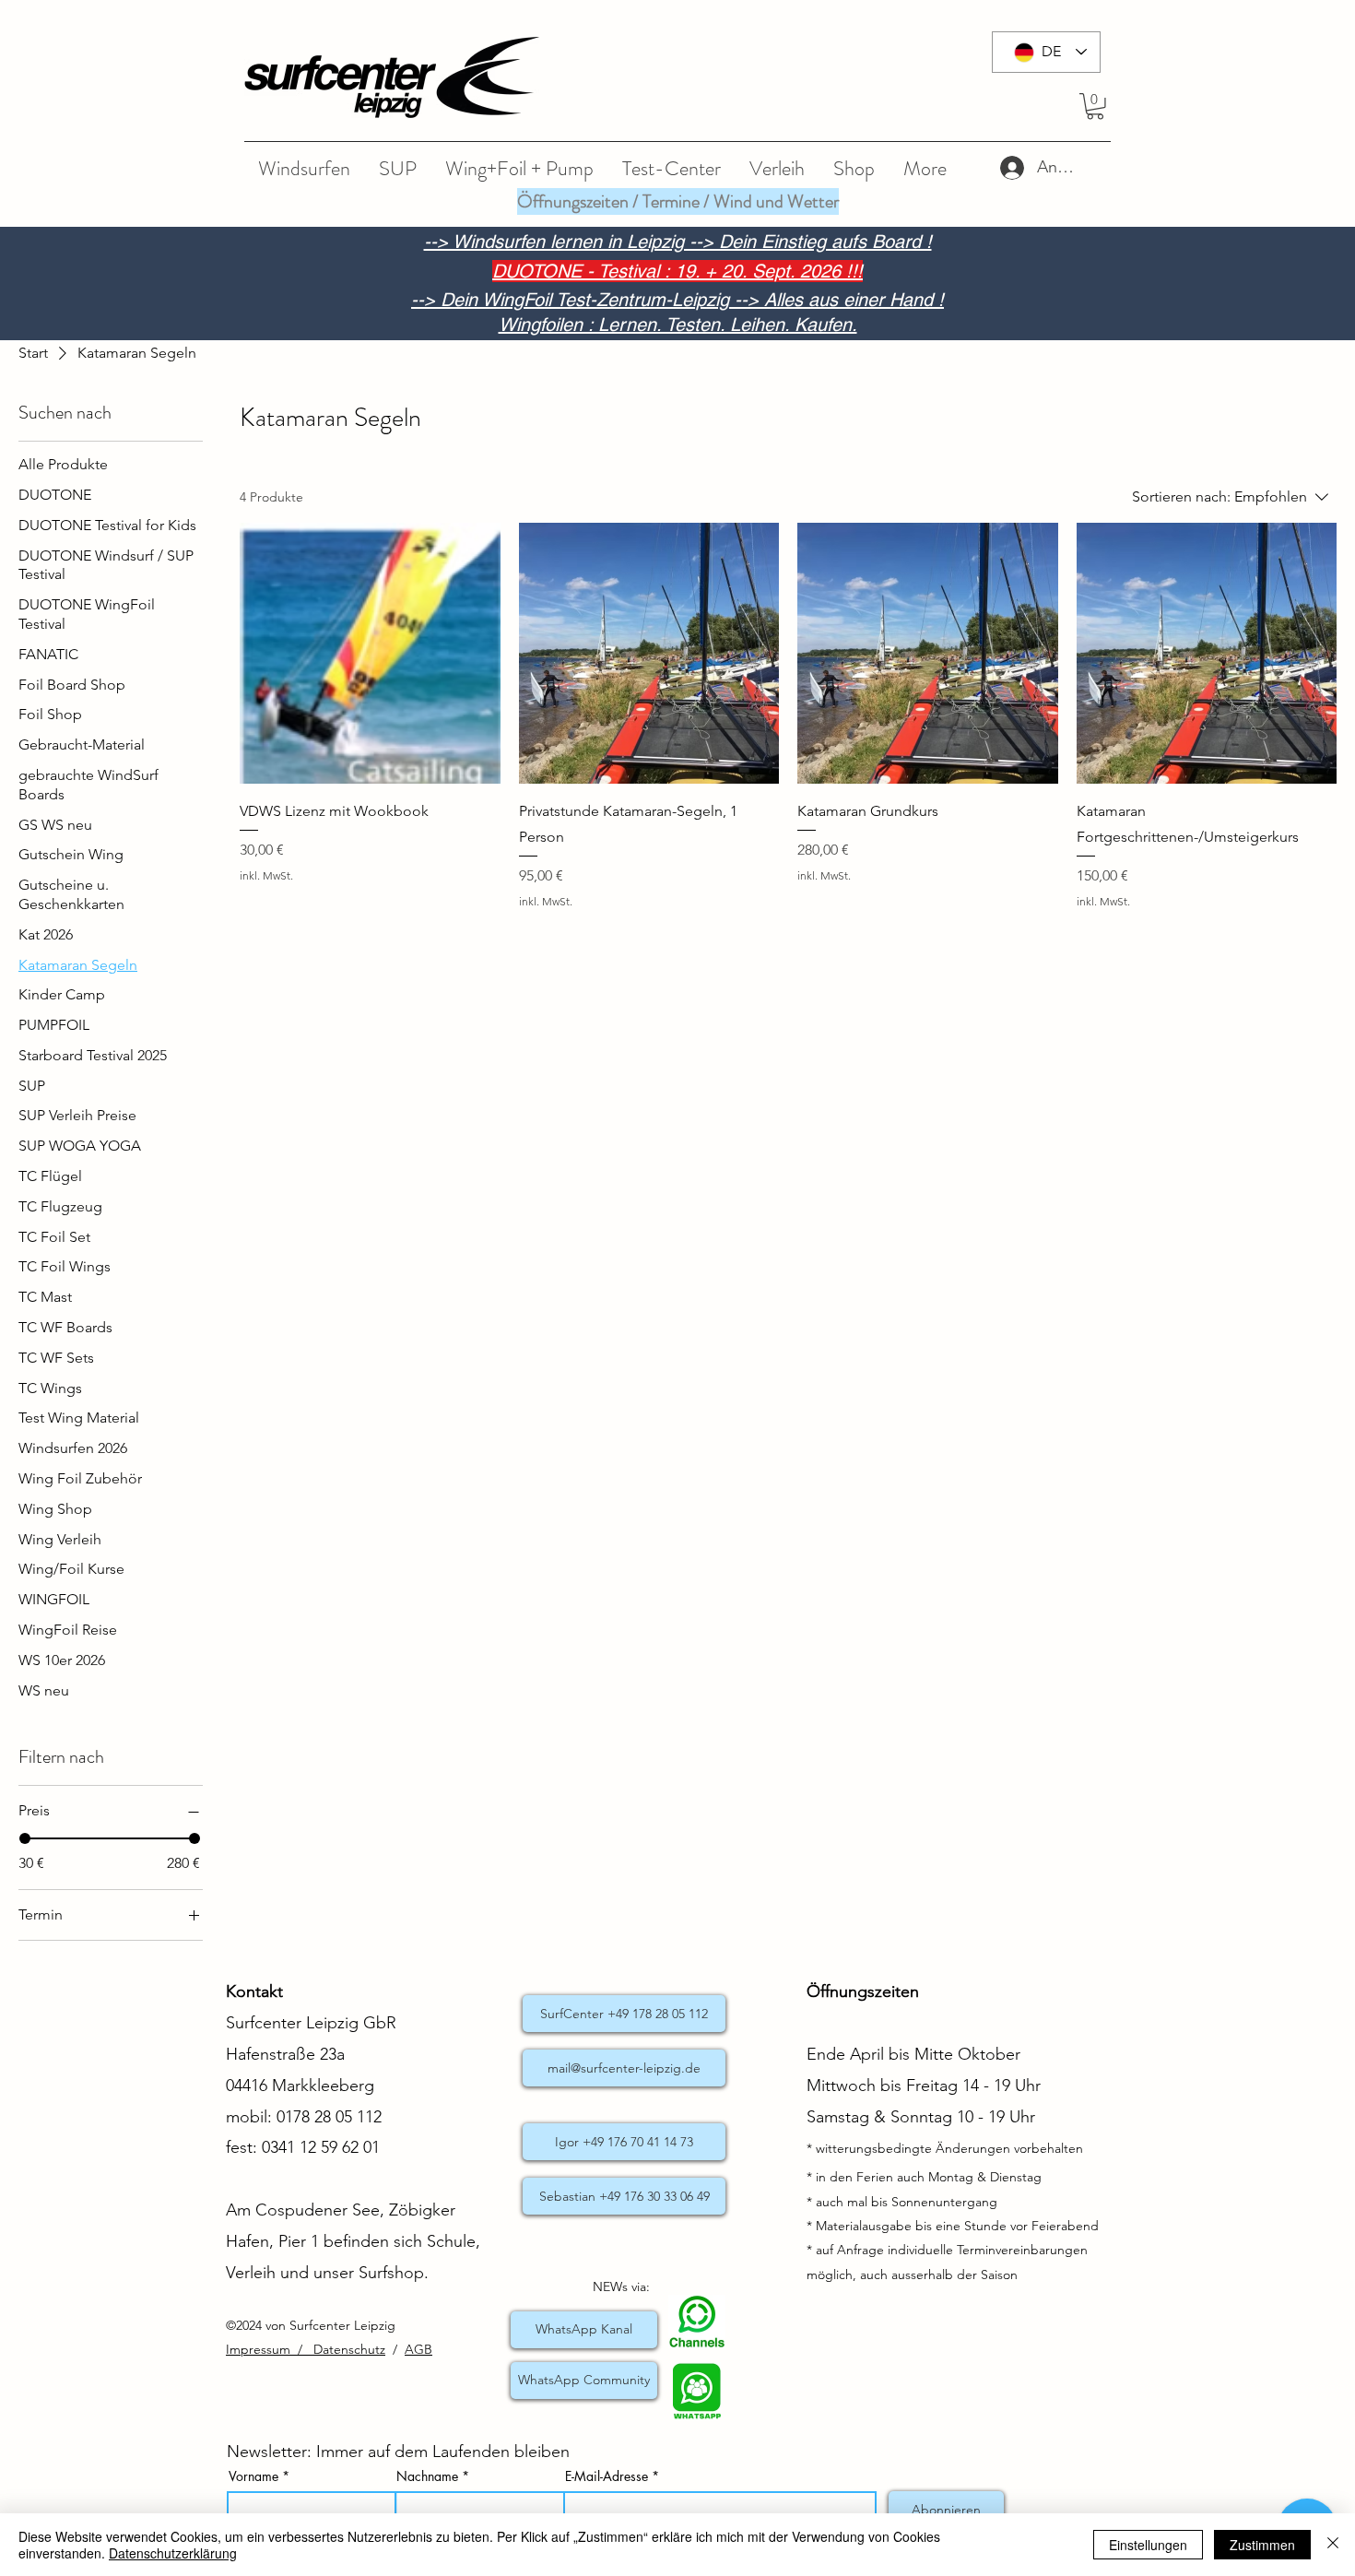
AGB (418, 2349)
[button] (1095, 106)
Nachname (427, 2476)
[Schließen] (1333, 2545)
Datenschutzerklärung (173, 2553)
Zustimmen (1262, 2545)
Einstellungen (1148, 2545)
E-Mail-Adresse (607, 2476)
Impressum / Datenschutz (306, 2349)
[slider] (25, 1838)
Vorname (253, 2476)
